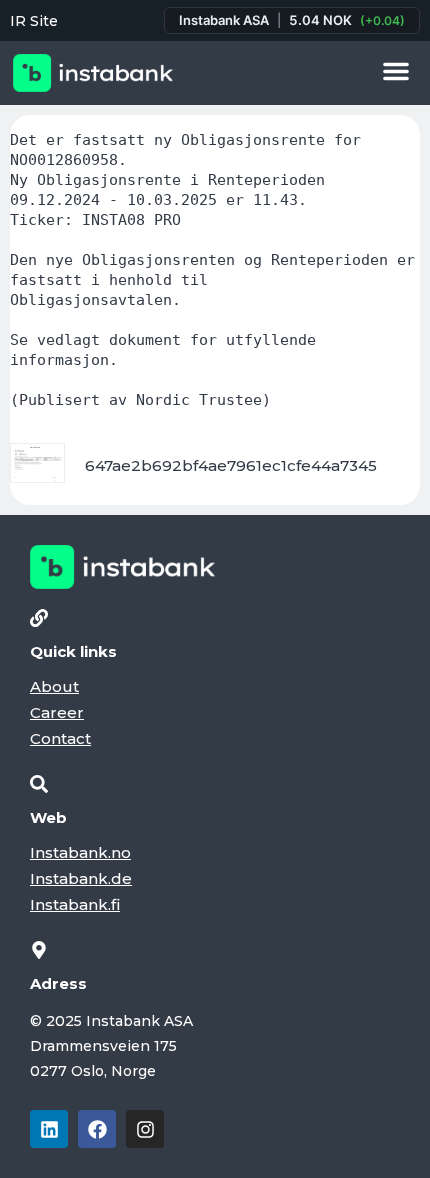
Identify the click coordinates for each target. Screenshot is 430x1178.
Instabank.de (81, 878)
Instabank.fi (75, 904)
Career (57, 712)
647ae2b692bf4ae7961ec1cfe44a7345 (231, 465)
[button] (396, 71)
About (54, 686)
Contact (60, 738)
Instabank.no (80, 852)
